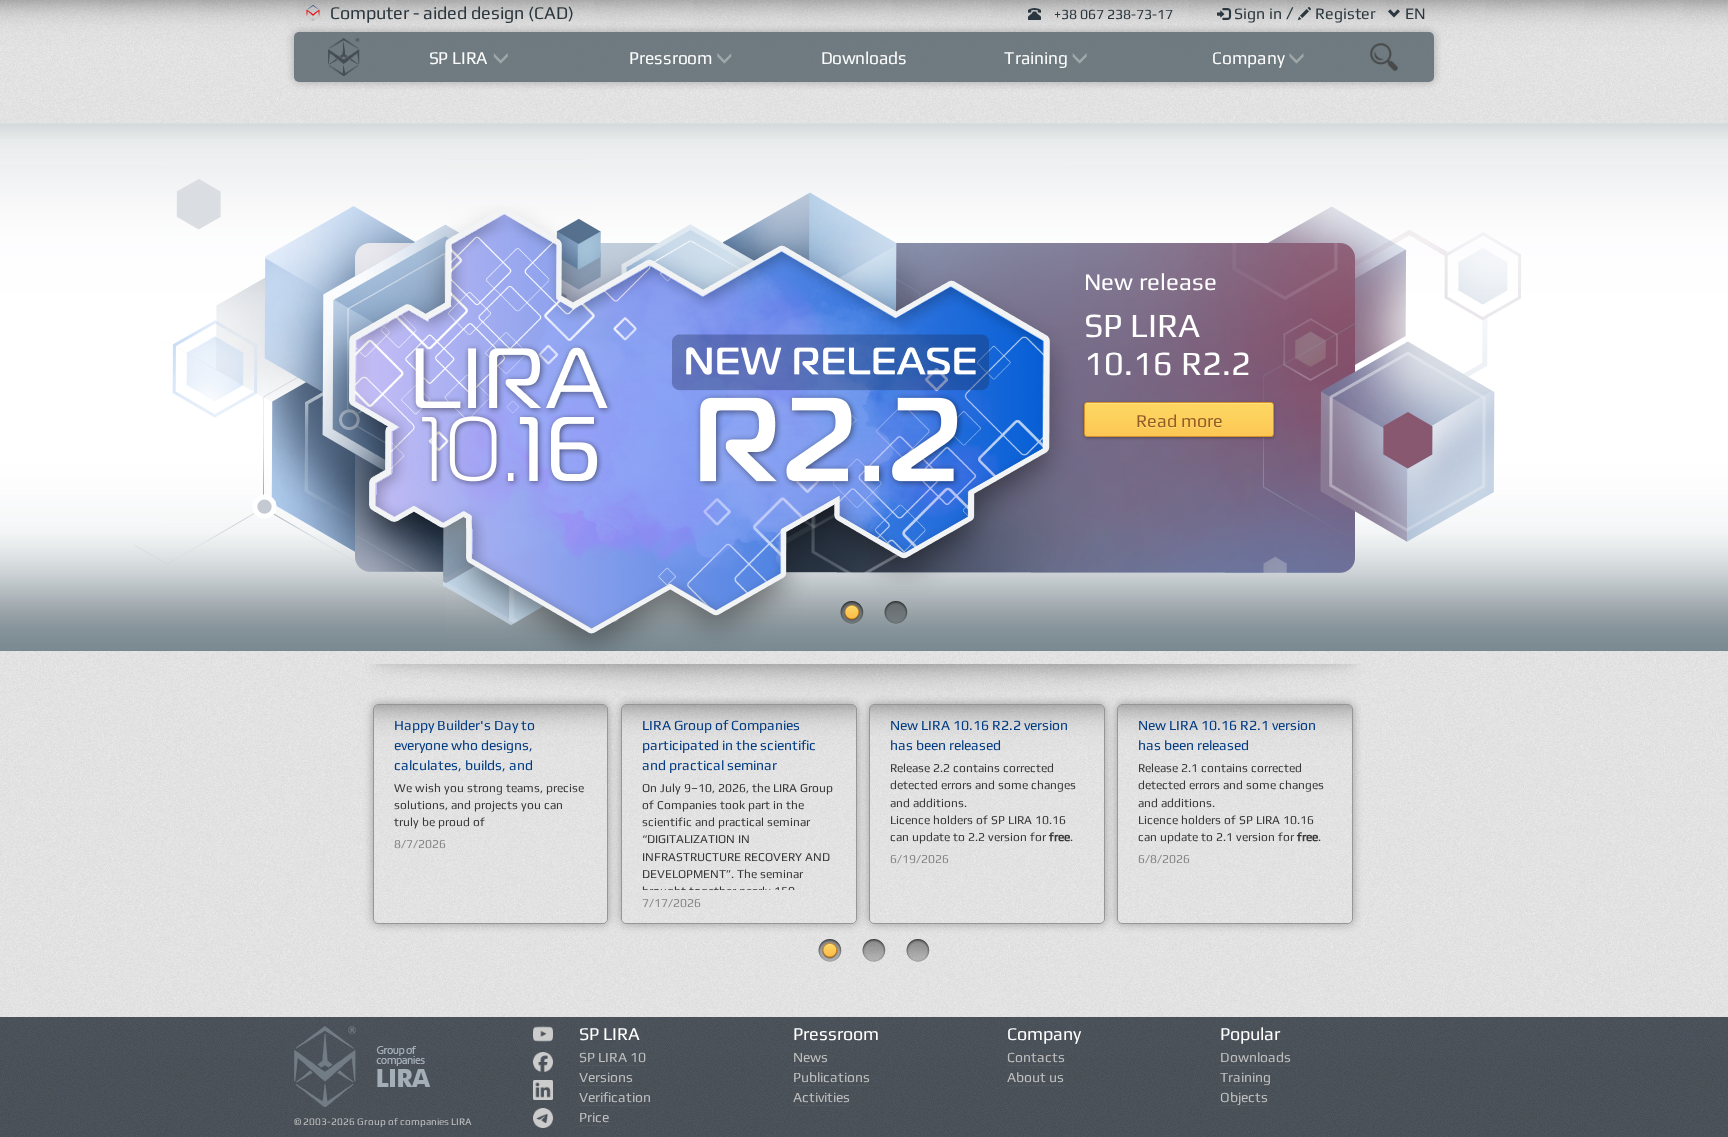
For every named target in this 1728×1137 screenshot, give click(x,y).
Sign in (1260, 13)
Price (594, 1117)
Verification (615, 1097)
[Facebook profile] (543, 1066)
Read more (1179, 420)
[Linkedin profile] (543, 1094)
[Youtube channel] (543, 1036)
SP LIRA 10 (612, 1057)
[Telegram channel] (543, 1122)
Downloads (864, 57)
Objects (1244, 1097)
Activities (821, 1097)
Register (1347, 13)
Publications (831, 1077)
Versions (606, 1077)
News (810, 1057)
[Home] (344, 54)
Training (1245, 1077)
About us (1035, 1077)
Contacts (1036, 1057)
